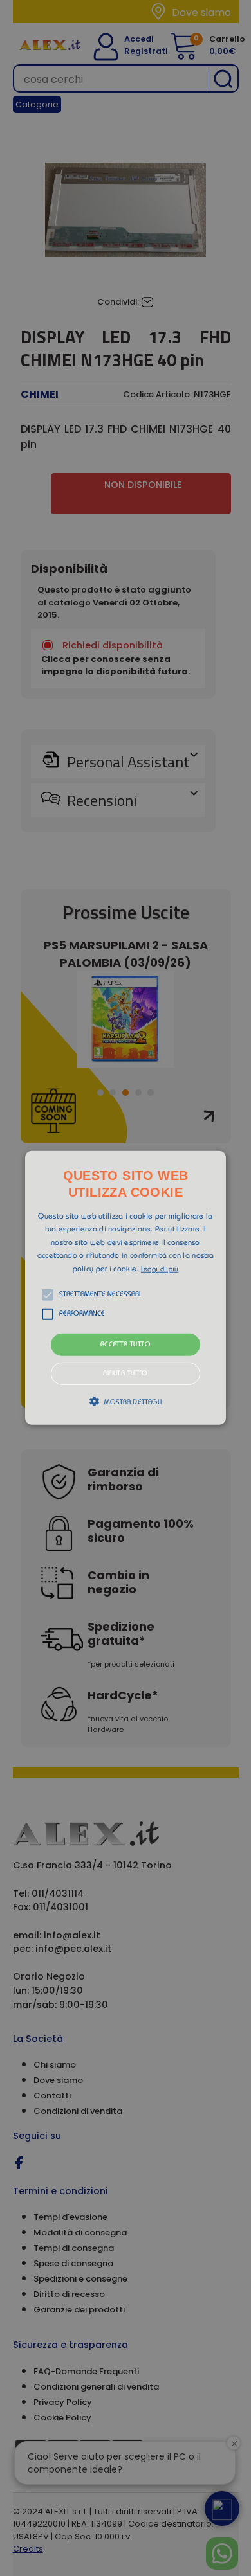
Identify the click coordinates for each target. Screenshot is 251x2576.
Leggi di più (160, 1269)
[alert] (126, 1288)
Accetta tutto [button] (126, 1345)
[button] (126, 1288)
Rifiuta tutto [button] (125, 1374)
